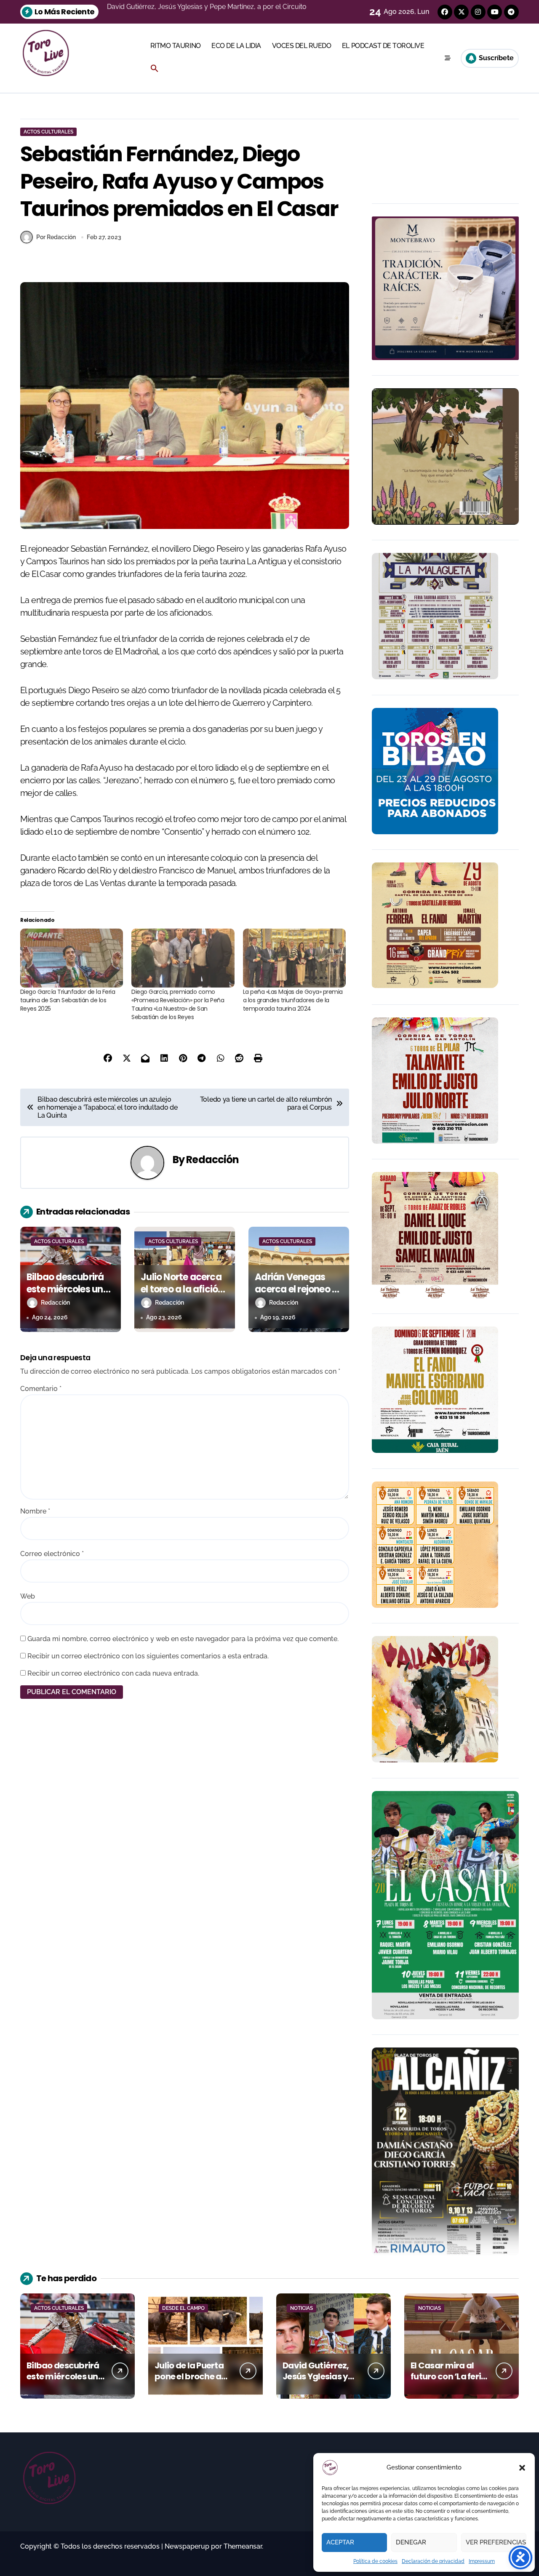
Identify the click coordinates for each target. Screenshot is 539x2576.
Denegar (411, 2542)
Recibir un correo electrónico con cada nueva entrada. (113, 1673)
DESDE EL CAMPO (183, 2308)
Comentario (41, 1389)
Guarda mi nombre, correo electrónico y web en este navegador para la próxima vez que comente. (183, 1639)
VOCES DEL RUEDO (302, 46)
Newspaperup (187, 2546)
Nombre (35, 1511)
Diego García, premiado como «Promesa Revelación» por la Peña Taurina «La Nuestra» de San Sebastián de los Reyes (178, 1004)
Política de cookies (375, 2561)
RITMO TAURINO (176, 46)
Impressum (482, 2561)
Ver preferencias (496, 2542)
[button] (522, 2468)
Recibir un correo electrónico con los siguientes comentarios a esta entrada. (148, 1656)
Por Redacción (56, 237)
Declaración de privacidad (433, 2561)
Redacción (212, 1160)
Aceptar (340, 2542)
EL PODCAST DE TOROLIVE (383, 46)
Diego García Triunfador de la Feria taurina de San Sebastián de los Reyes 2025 (68, 1000)
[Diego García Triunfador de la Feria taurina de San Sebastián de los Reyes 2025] (72, 958)
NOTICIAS (302, 2308)
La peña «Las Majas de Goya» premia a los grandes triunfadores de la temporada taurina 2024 (293, 1000)
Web (28, 1596)
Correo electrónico (52, 1554)
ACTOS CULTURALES (48, 132)
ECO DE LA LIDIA (236, 46)
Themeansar (243, 2546)
